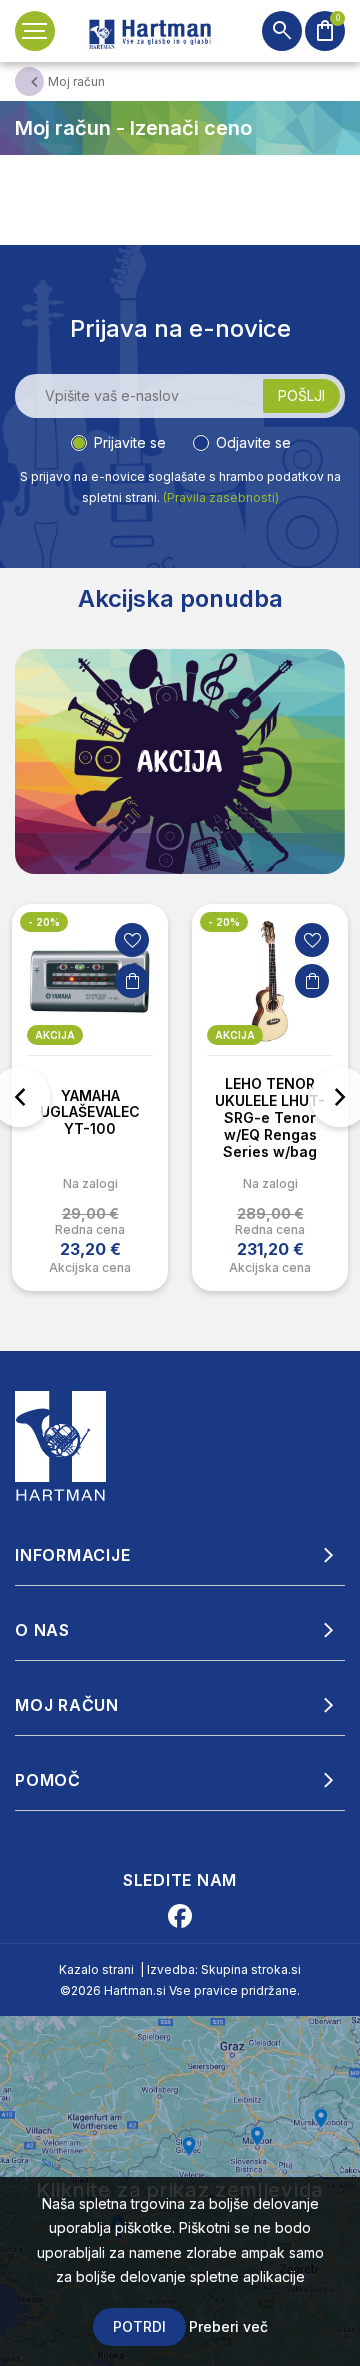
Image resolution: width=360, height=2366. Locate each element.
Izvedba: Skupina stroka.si (224, 1969)
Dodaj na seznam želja (132, 940)
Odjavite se (253, 442)
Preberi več (228, 2326)
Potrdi (139, 2326)
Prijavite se (130, 442)
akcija (55, 1035)
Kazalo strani (96, 1969)
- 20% (44, 922)
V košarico (132, 981)
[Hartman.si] (61, 1444)
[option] (90, 1097)
